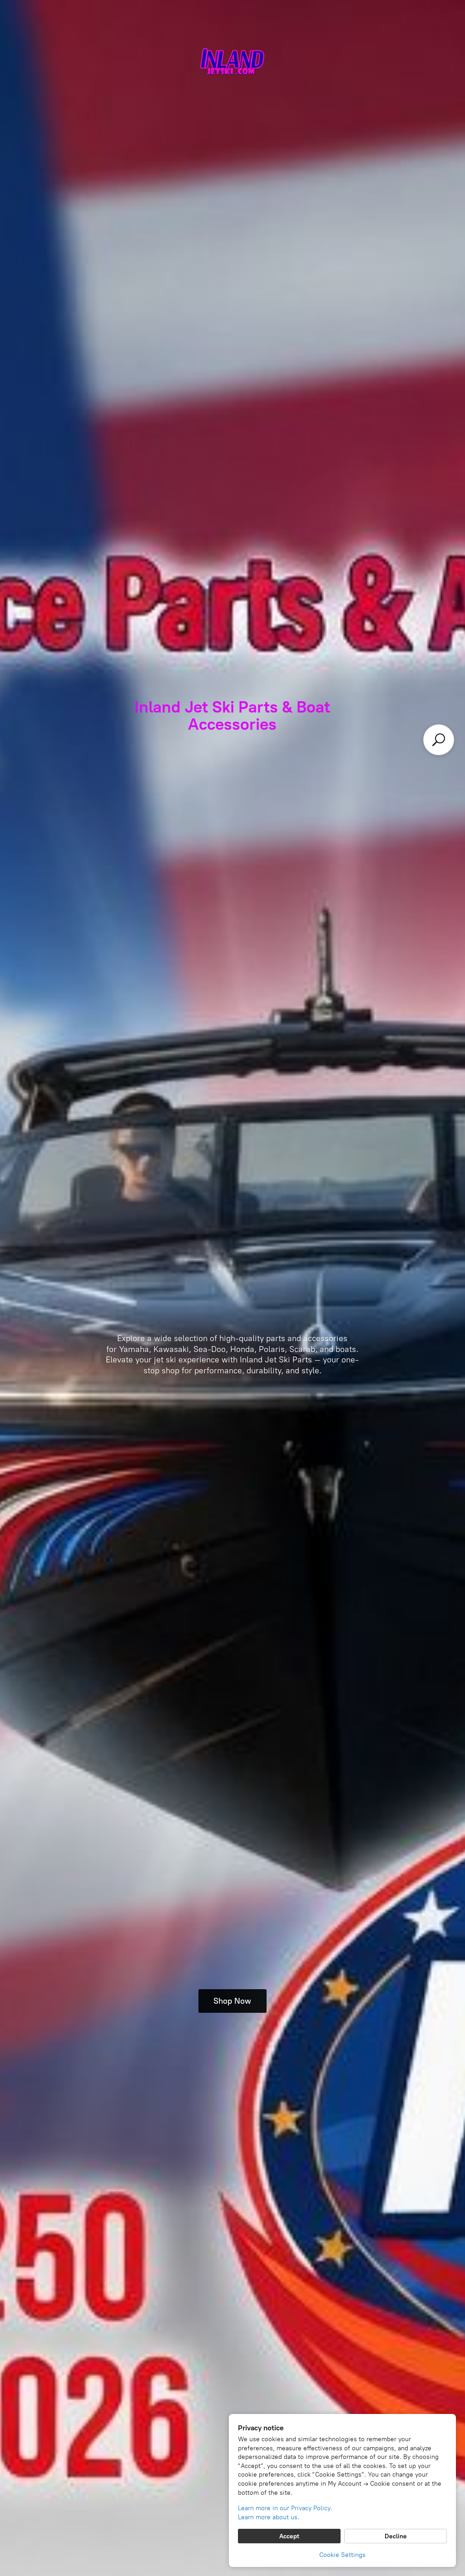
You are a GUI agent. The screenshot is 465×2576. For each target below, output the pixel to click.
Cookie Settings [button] (342, 2555)
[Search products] (439, 740)
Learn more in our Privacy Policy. (285, 2508)
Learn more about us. (269, 2517)
